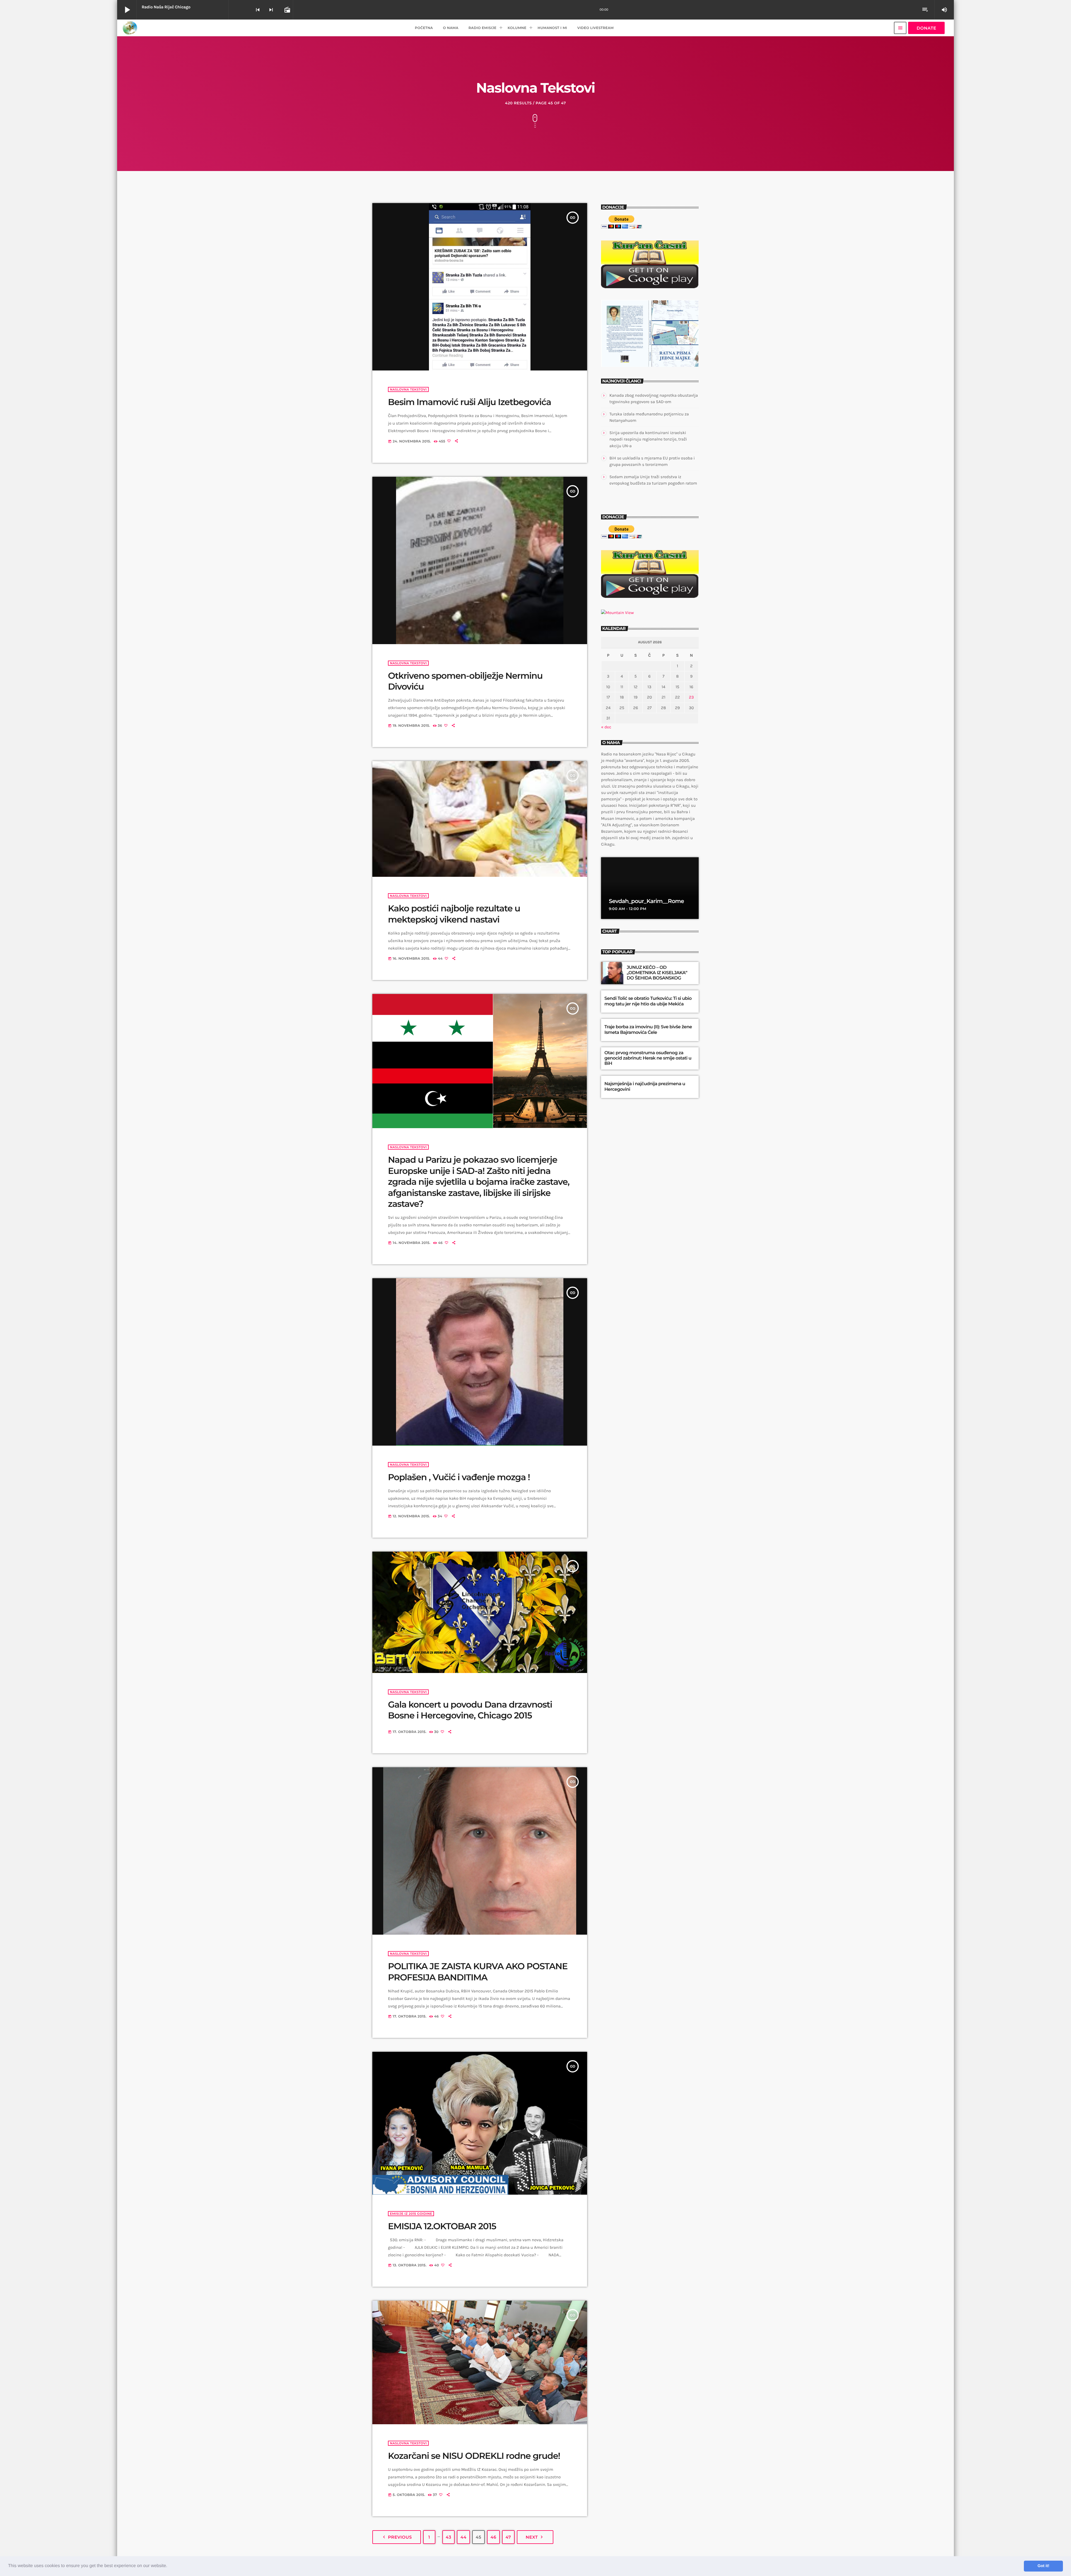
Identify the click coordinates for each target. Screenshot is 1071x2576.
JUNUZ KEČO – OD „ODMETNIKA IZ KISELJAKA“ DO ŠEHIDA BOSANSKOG (657, 973)
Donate (926, 28)
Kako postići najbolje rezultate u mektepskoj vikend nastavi (454, 914)
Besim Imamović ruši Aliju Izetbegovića (470, 402)
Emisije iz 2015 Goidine (411, 2214)
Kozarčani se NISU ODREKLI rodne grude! (474, 2456)
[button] (169, 2566)
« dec (606, 727)
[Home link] (130, 28)
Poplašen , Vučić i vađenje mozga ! (459, 1477)
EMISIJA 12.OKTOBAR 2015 (442, 2226)
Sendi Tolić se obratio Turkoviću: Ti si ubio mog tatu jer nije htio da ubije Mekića (648, 1001)
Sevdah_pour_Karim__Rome (646, 901)
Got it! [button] (1043, 2566)
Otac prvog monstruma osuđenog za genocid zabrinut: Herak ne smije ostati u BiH (648, 1058)
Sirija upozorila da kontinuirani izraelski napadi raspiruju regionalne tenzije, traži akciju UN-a (648, 439)
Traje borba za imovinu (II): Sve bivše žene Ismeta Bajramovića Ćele (648, 1030)
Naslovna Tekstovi (408, 389)
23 (691, 697)
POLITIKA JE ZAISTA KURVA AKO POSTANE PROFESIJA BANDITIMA (478, 1972)
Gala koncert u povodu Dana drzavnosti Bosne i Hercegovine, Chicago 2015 (470, 1710)
